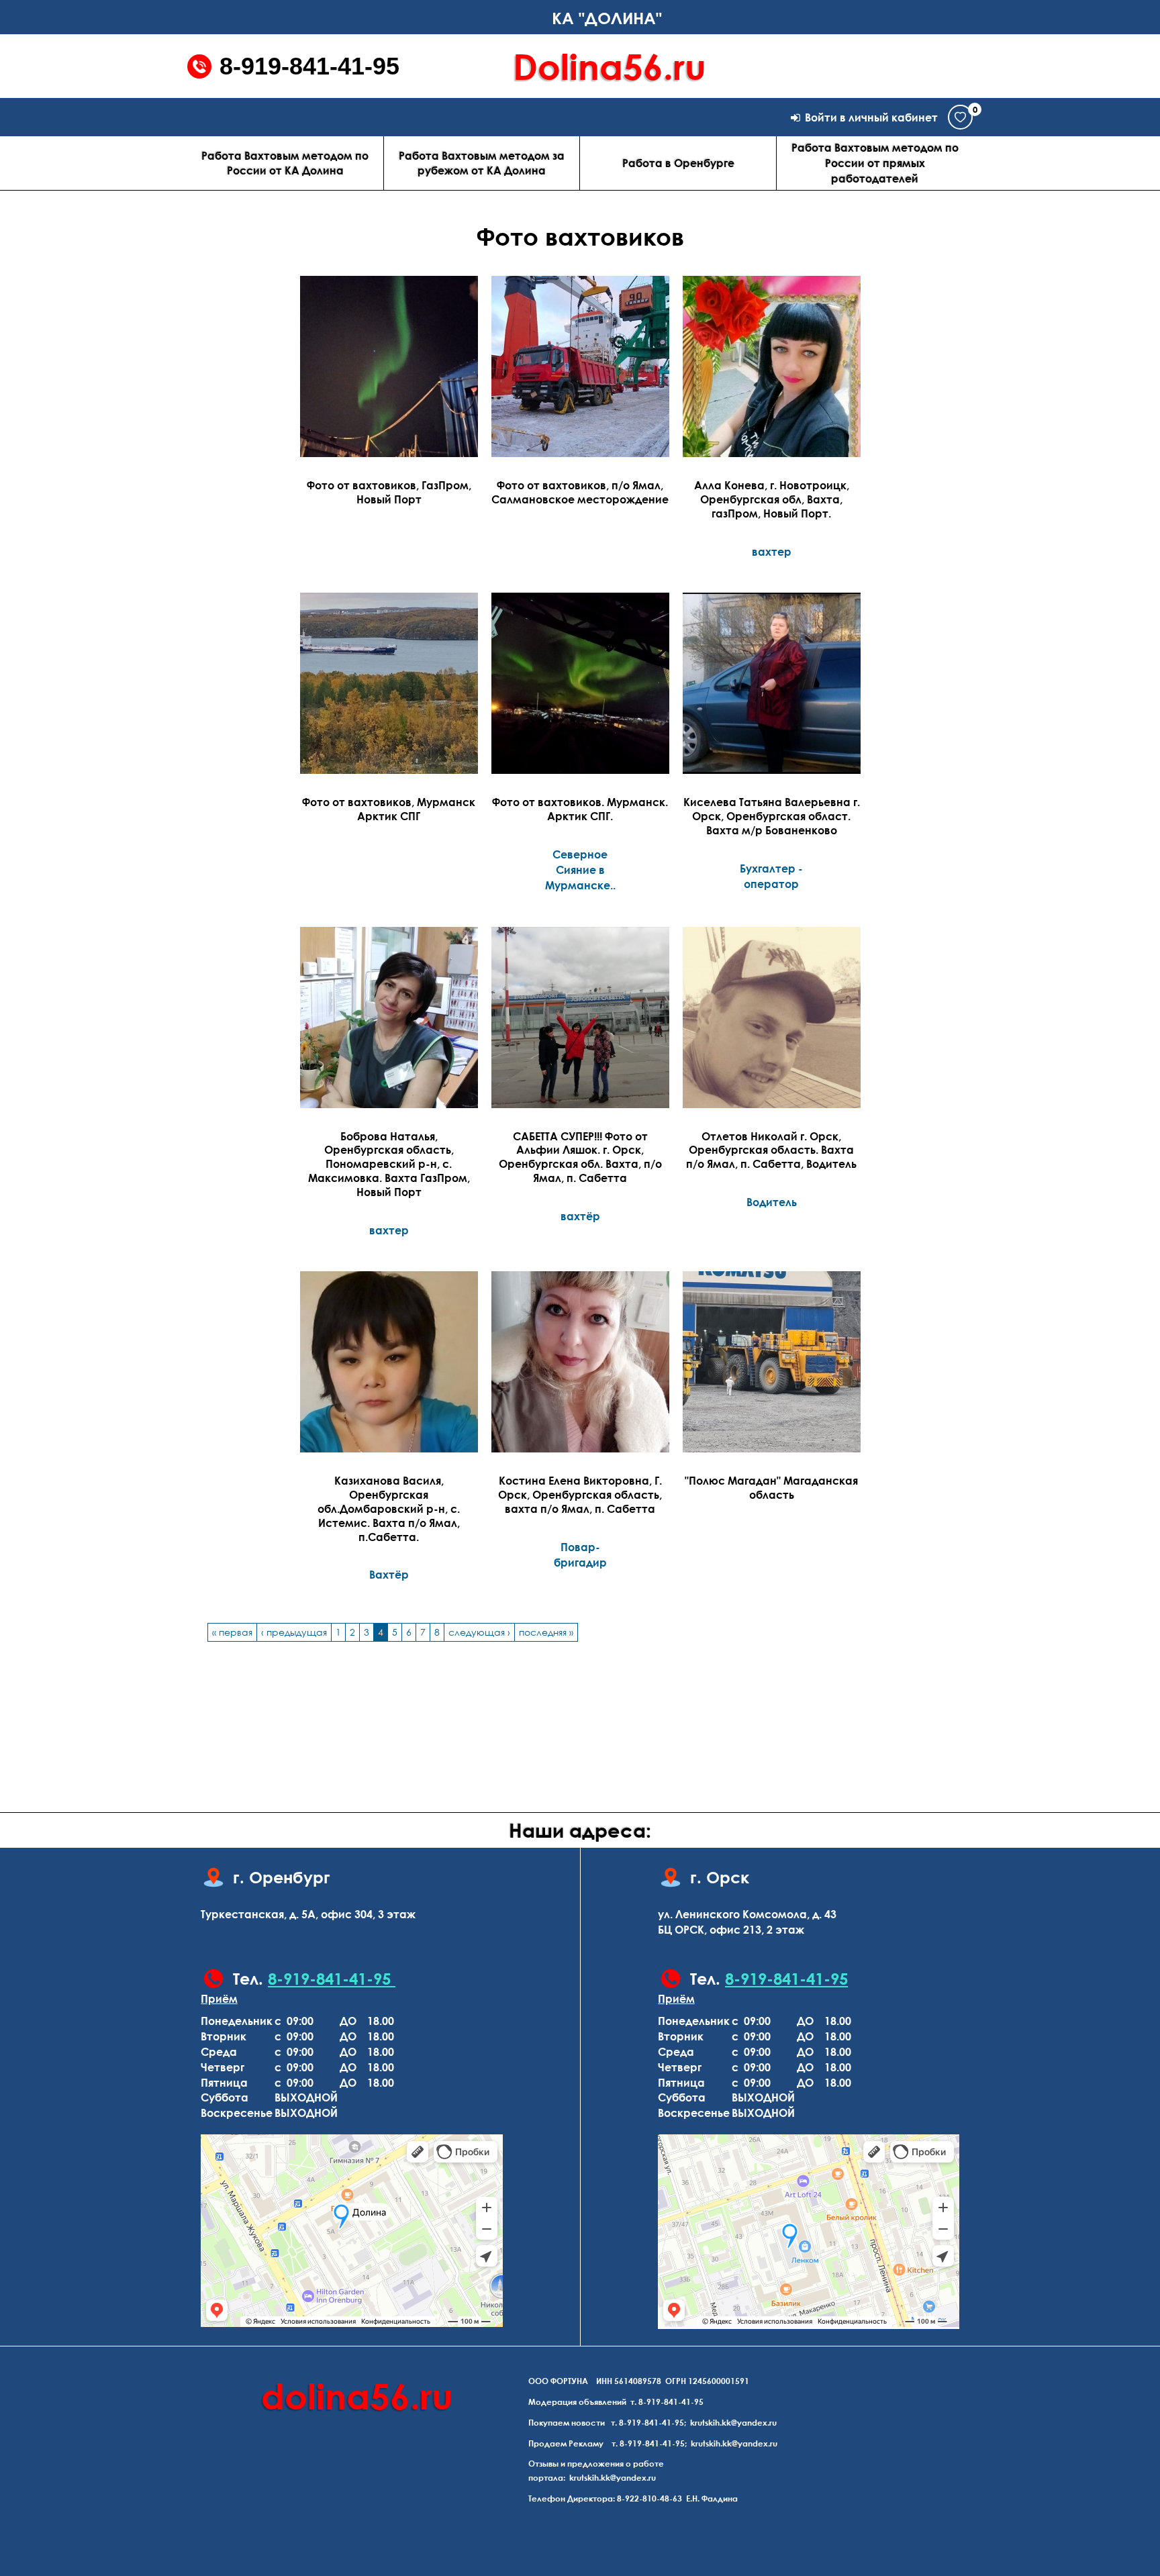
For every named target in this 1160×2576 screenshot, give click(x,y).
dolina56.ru (357, 2396)
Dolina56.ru (610, 66)
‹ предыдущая (294, 1632)
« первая (232, 1632)
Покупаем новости (567, 2423)
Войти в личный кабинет (871, 117)
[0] (960, 117)
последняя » (546, 1632)
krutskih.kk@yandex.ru (733, 2423)
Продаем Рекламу (566, 2443)
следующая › (479, 1632)
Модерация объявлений (577, 2402)
